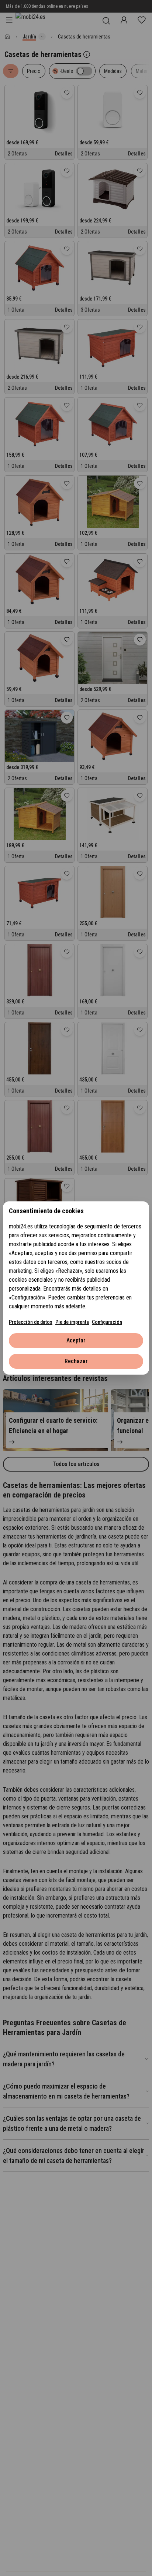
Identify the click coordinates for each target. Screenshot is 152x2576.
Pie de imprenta (72, 1322)
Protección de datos (31, 1322)
